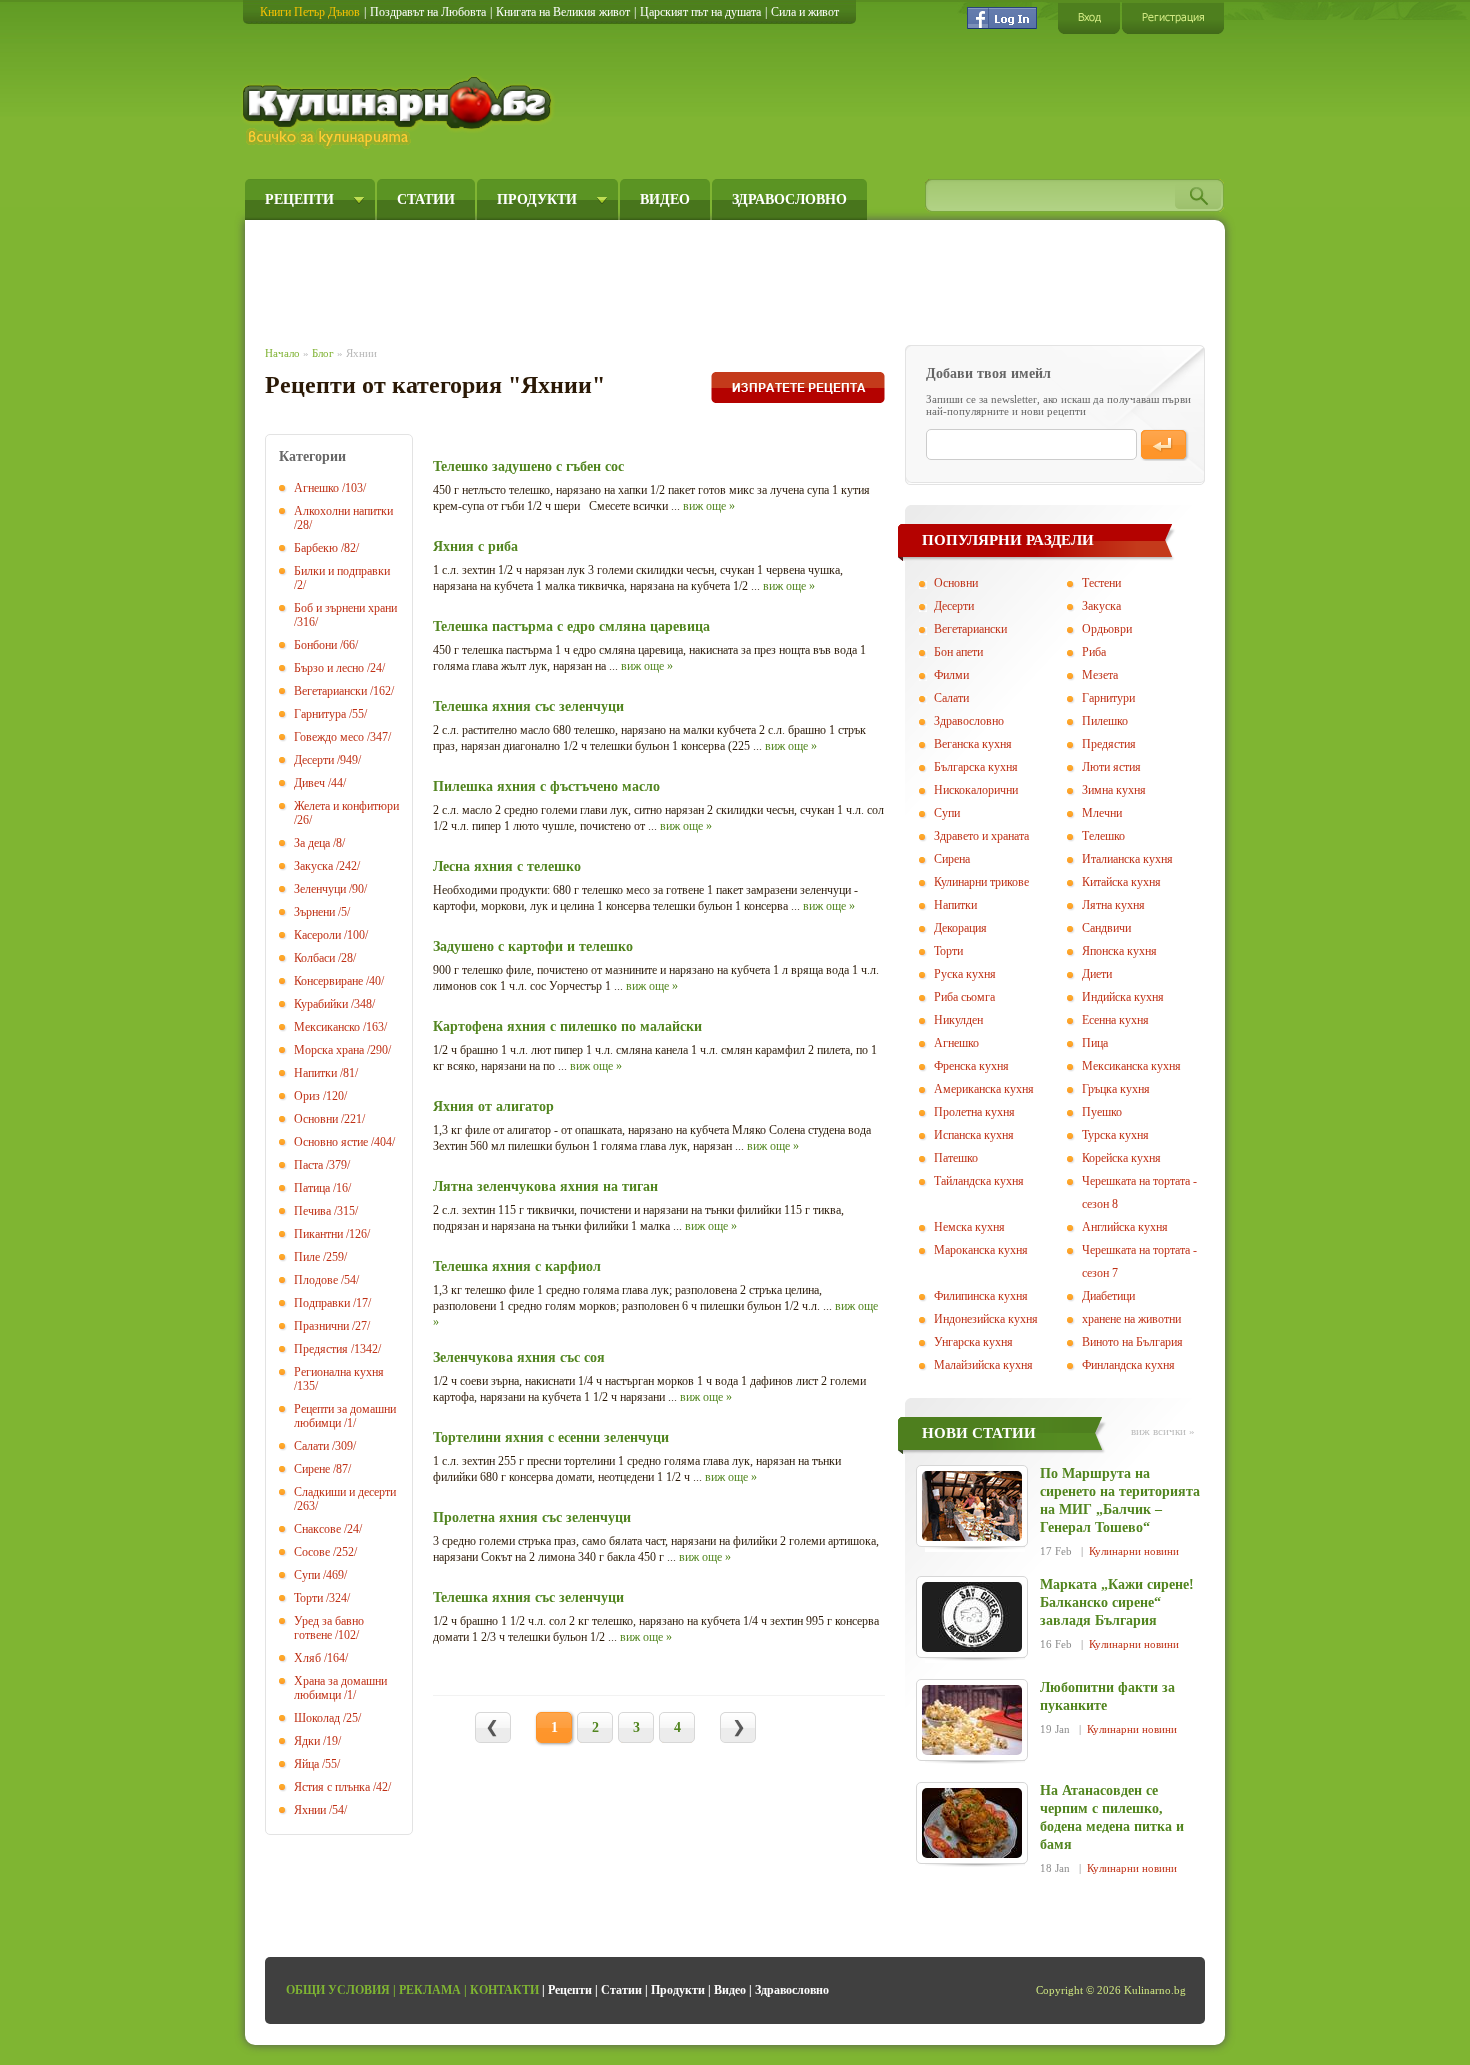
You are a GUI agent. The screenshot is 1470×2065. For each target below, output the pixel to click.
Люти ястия (1111, 767)
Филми (951, 675)
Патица (312, 1188)
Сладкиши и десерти (345, 1492)
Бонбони (315, 645)
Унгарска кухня (973, 1342)
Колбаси (314, 958)
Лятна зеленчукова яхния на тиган (545, 1186)
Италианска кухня (1127, 859)
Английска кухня (1125, 1227)
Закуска (313, 866)
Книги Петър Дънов (310, 12)
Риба (1094, 652)
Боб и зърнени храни (345, 608)
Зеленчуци (320, 889)
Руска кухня (965, 974)
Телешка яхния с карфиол (517, 1266)
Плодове (316, 1280)
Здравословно (789, 199)
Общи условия (338, 1990)
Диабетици (1108, 1296)
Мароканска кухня (981, 1250)
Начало (282, 353)
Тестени (1101, 583)
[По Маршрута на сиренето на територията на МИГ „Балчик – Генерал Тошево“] (972, 1506)
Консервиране (328, 981)
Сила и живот (805, 12)
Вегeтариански (970, 629)
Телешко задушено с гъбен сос (528, 466)
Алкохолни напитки (343, 511)
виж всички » (1163, 1431)
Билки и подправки (342, 571)
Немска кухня (969, 1227)
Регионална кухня (339, 1372)
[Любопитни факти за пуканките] (972, 1720)
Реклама (430, 1990)
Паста (308, 1165)
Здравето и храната (981, 836)
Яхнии (310, 1810)
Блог (323, 353)
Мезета (1100, 675)
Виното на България (1132, 1342)
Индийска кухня (1123, 997)
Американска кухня (984, 1089)
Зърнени (314, 912)
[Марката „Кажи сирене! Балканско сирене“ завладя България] (972, 1617)
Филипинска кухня (981, 1296)
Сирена (952, 859)
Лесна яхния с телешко (507, 866)
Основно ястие (331, 1142)
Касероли (317, 935)
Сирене (312, 1469)
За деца (312, 843)
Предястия (321, 1349)
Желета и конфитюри (346, 806)
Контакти (504, 1990)
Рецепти (299, 199)
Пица (1095, 1043)
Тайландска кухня (979, 1181)
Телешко (1103, 836)
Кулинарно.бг (399, 112)
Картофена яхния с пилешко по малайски (567, 1026)
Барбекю (316, 548)
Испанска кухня (974, 1135)
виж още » (709, 506)
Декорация (960, 928)
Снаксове (317, 1529)
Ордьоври (1107, 629)
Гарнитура (320, 714)
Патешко (956, 1158)
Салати (311, 1446)
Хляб (307, 1658)
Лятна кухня (1113, 905)
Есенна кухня (1115, 1020)
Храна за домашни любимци (340, 1688)
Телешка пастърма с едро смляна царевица (571, 626)
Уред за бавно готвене (329, 1628)
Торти (308, 1598)
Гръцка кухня (1116, 1089)
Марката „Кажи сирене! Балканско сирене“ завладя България (1117, 1602)
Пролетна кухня (974, 1112)
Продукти (537, 199)
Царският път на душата (700, 12)
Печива (312, 1211)
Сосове (312, 1552)
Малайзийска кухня (983, 1365)
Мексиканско (327, 1027)
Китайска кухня (1121, 882)
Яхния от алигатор (493, 1106)
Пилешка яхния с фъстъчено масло (546, 786)
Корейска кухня (1121, 1158)
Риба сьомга (964, 997)
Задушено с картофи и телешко (533, 946)
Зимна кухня (1114, 790)
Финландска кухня (1128, 1365)
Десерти (314, 760)
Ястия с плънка (332, 1787)
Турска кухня (1115, 1135)
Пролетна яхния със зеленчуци (532, 1517)
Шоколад (317, 1718)
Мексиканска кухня (1131, 1066)
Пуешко (1102, 1112)
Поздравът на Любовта (428, 12)
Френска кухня (971, 1066)
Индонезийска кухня (986, 1319)
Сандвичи (1106, 928)
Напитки (315, 1073)
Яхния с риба (475, 546)
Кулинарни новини (1134, 1551)
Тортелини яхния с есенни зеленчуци (551, 1437)
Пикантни (318, 1234)
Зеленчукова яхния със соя (519, 1357)
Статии (426, 199)
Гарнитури (1108, 698)
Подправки (322, 1303)
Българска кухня (976, 767)
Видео (665, 199)
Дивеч (309, 783)
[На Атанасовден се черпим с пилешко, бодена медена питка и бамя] (972, 1823)
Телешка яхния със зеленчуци (528, 706)
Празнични (321, 1326)
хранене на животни (1131, 1319)
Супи (307, 1575)
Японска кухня (1119, 951)
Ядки (307, 1741)
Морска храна (329, 1050)
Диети (1097, 974)
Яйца (306, 1764)
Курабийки (321, 1004)
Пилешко (1105, 721)
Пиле (307, 1257)
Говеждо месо (329, 737)
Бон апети (958, 652)
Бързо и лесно (329, 668)
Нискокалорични (976, 790)
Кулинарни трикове (981, 882)
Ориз (307, 1096)
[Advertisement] (631, 278)
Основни (316, 1119)
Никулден (958, 1020)
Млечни (1102, 813)
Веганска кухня (973, 744)
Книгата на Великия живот (563, 12)
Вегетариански (330, 691)
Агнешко (316, 488)
